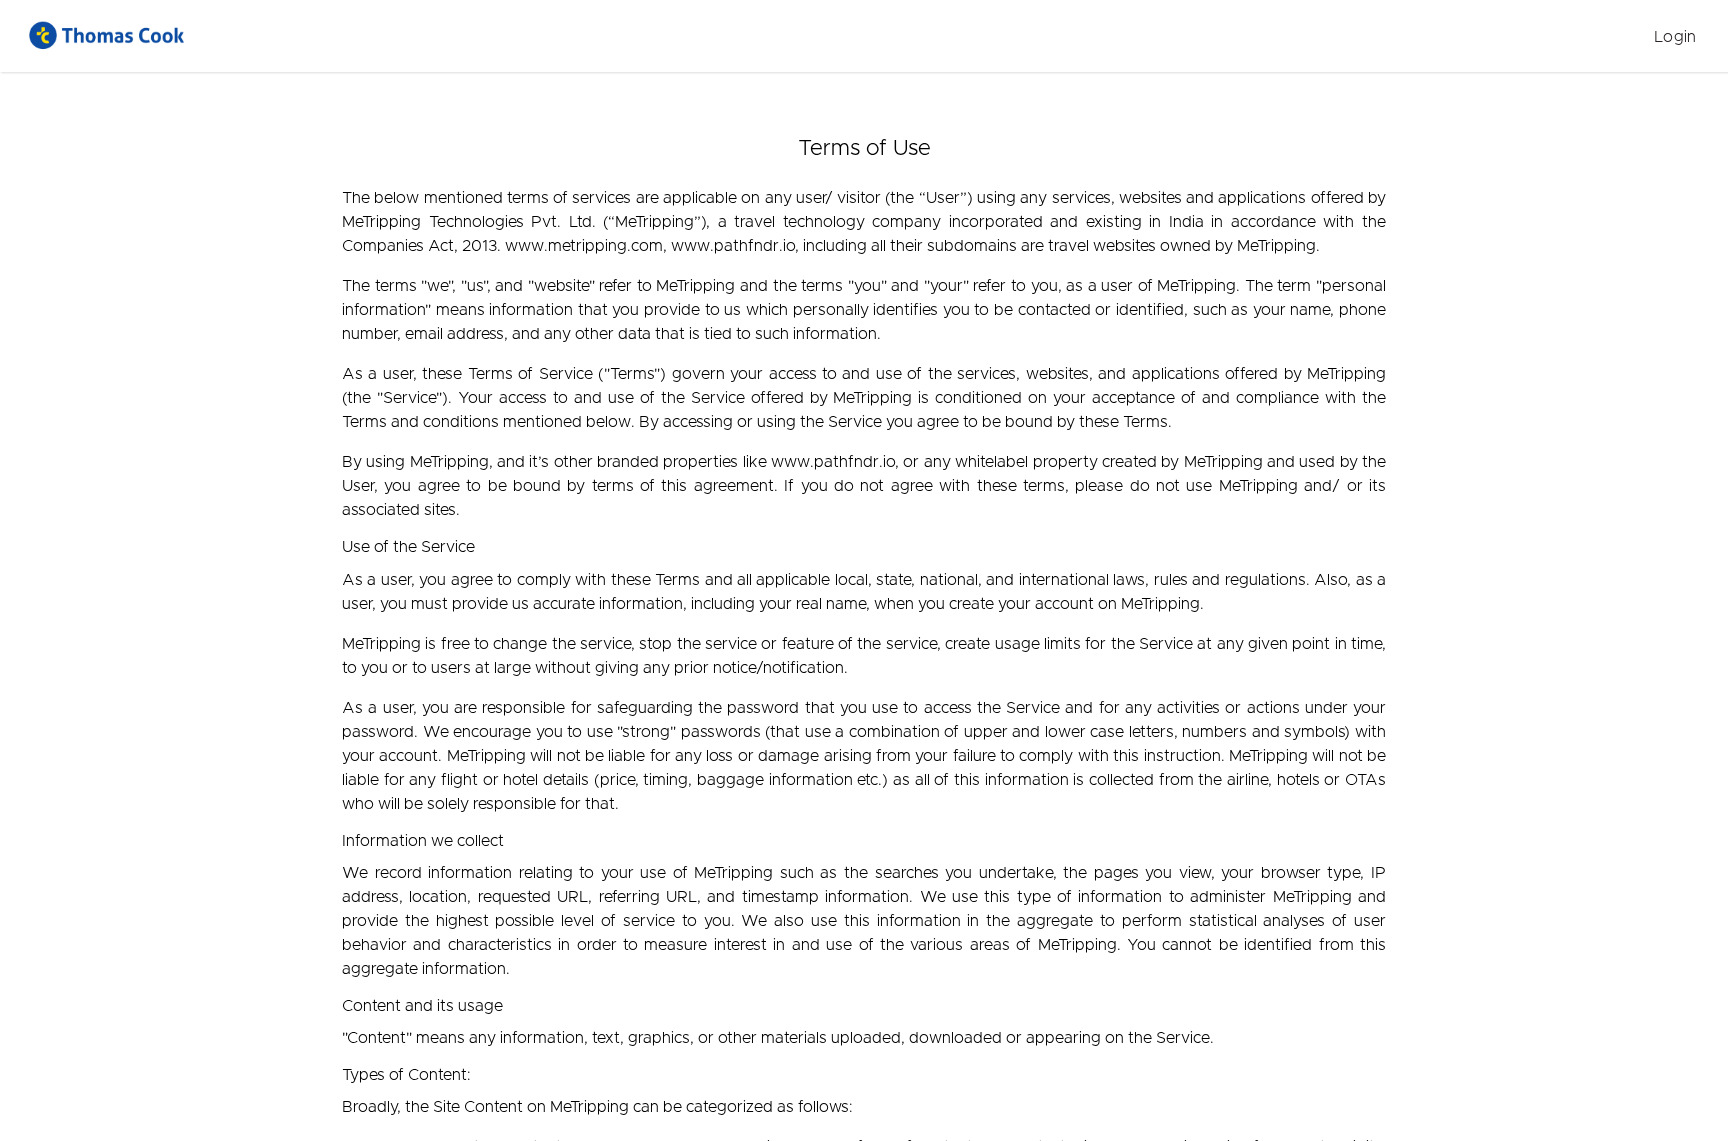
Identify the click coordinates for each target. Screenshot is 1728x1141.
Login (1675, 37)
